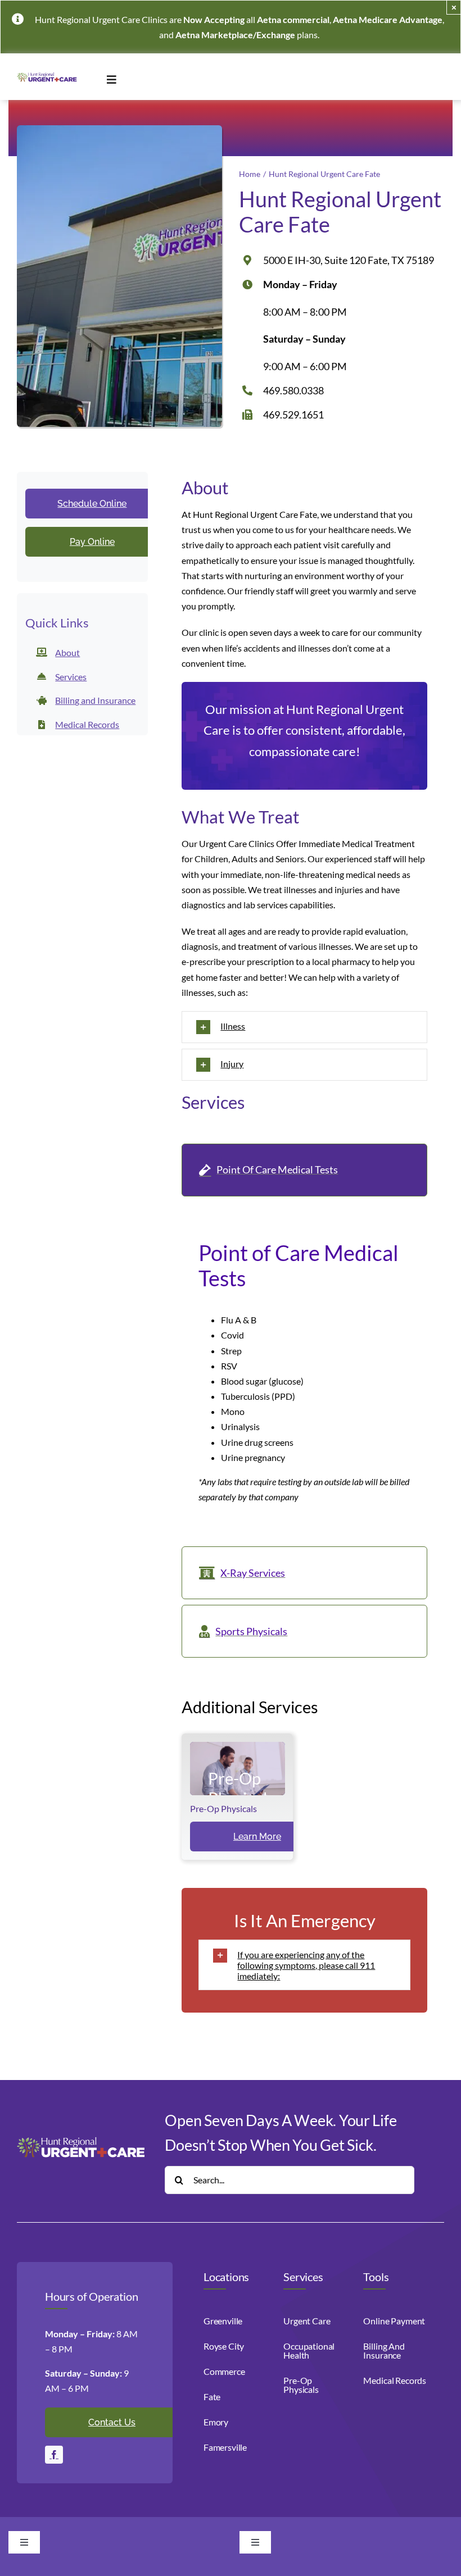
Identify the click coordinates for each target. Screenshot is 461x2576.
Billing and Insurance (95, 700)
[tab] (304, 1170)
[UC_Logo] (48, 76)
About (67, 652)
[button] (304, 1027)
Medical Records (87, 724)
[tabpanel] (304, 1374)
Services (71, 677)
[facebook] (54, 2455)
